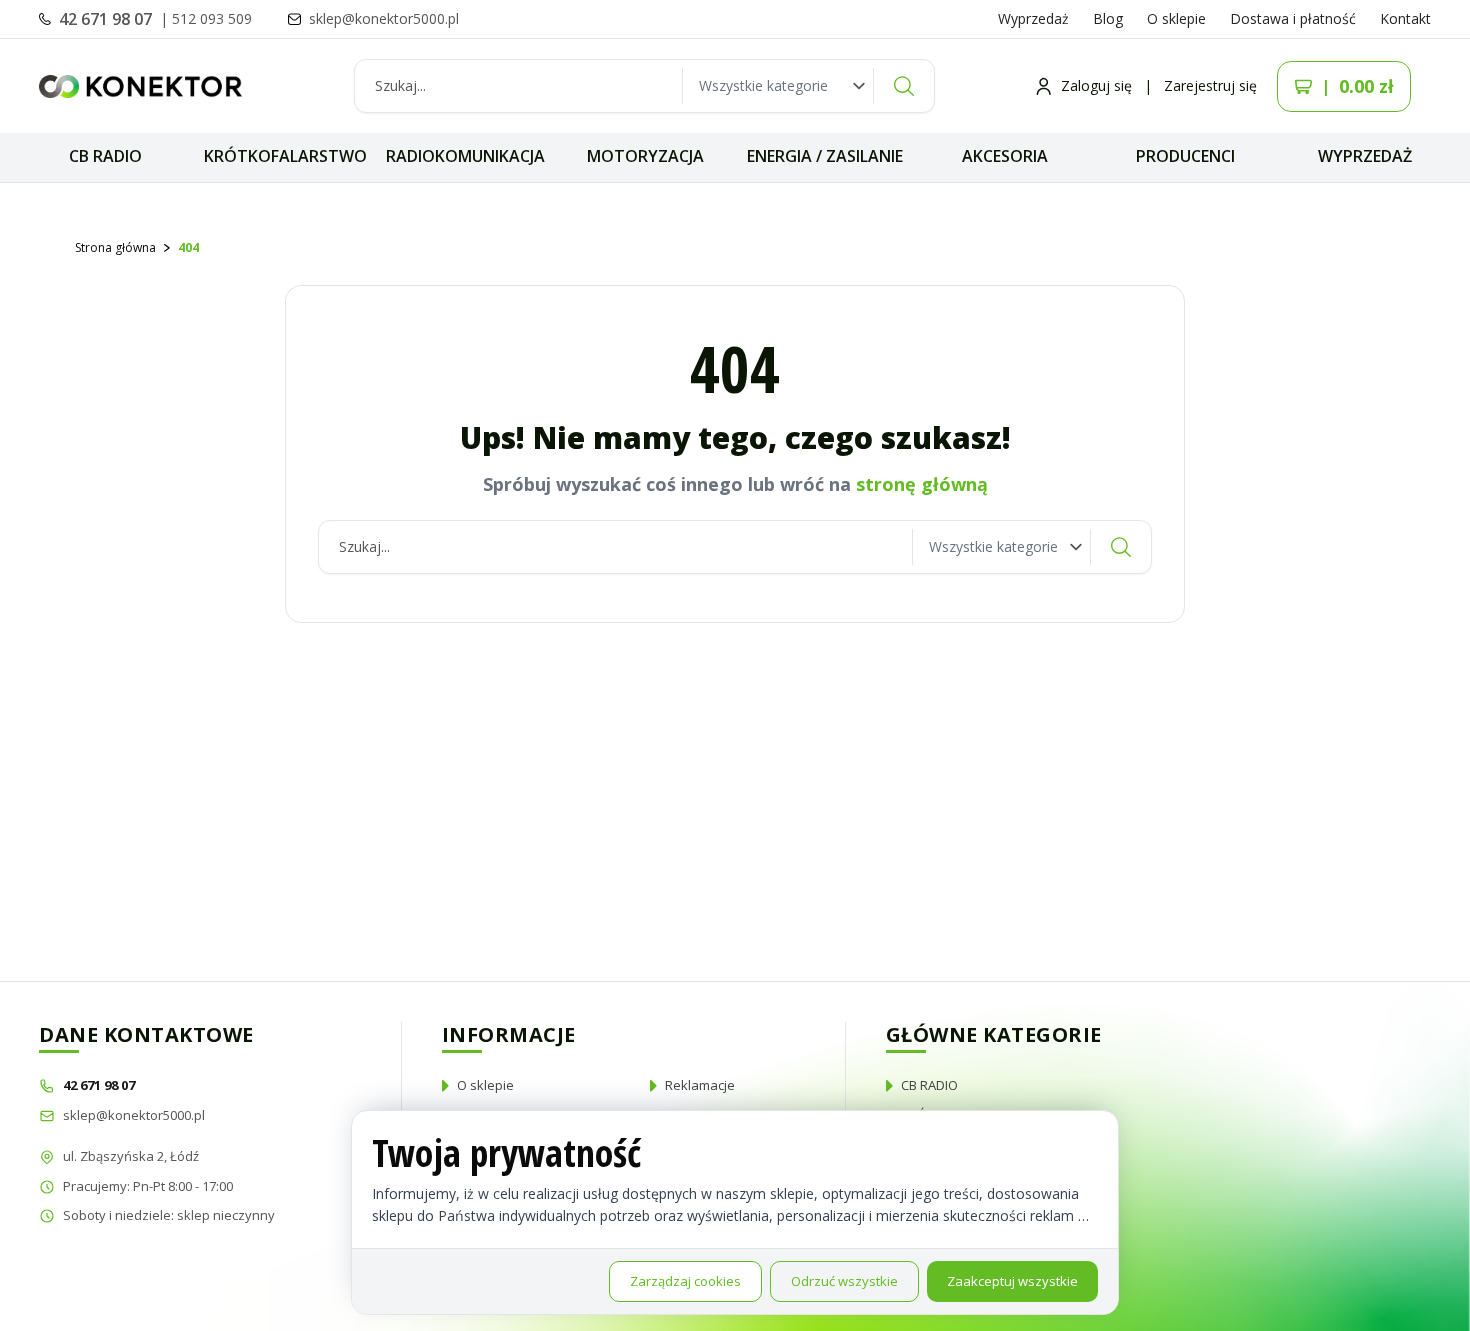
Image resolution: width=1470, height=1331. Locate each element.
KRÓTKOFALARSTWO (285, 156)
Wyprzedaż (1033, 18)
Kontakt (1405, 18)
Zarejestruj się (1210, 85)
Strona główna (115, 247)
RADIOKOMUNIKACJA (465, 156)
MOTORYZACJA (645, 156)
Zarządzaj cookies (685, 1281)
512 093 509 (212, 18)
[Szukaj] (904, 86)
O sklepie (1176, 18)
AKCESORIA (1005, 156)
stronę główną (922, 484)
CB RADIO (105, 156)
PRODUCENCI (1185, 156)
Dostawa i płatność (1293, 18)
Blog (1108, 18)
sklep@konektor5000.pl (134, 1115)
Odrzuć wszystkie (844, 1281)
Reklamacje (700, 1085)
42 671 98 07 (107, 19)
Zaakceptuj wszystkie (1012, 1281)
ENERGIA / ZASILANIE (825, 156)
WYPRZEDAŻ (1365, 156)
